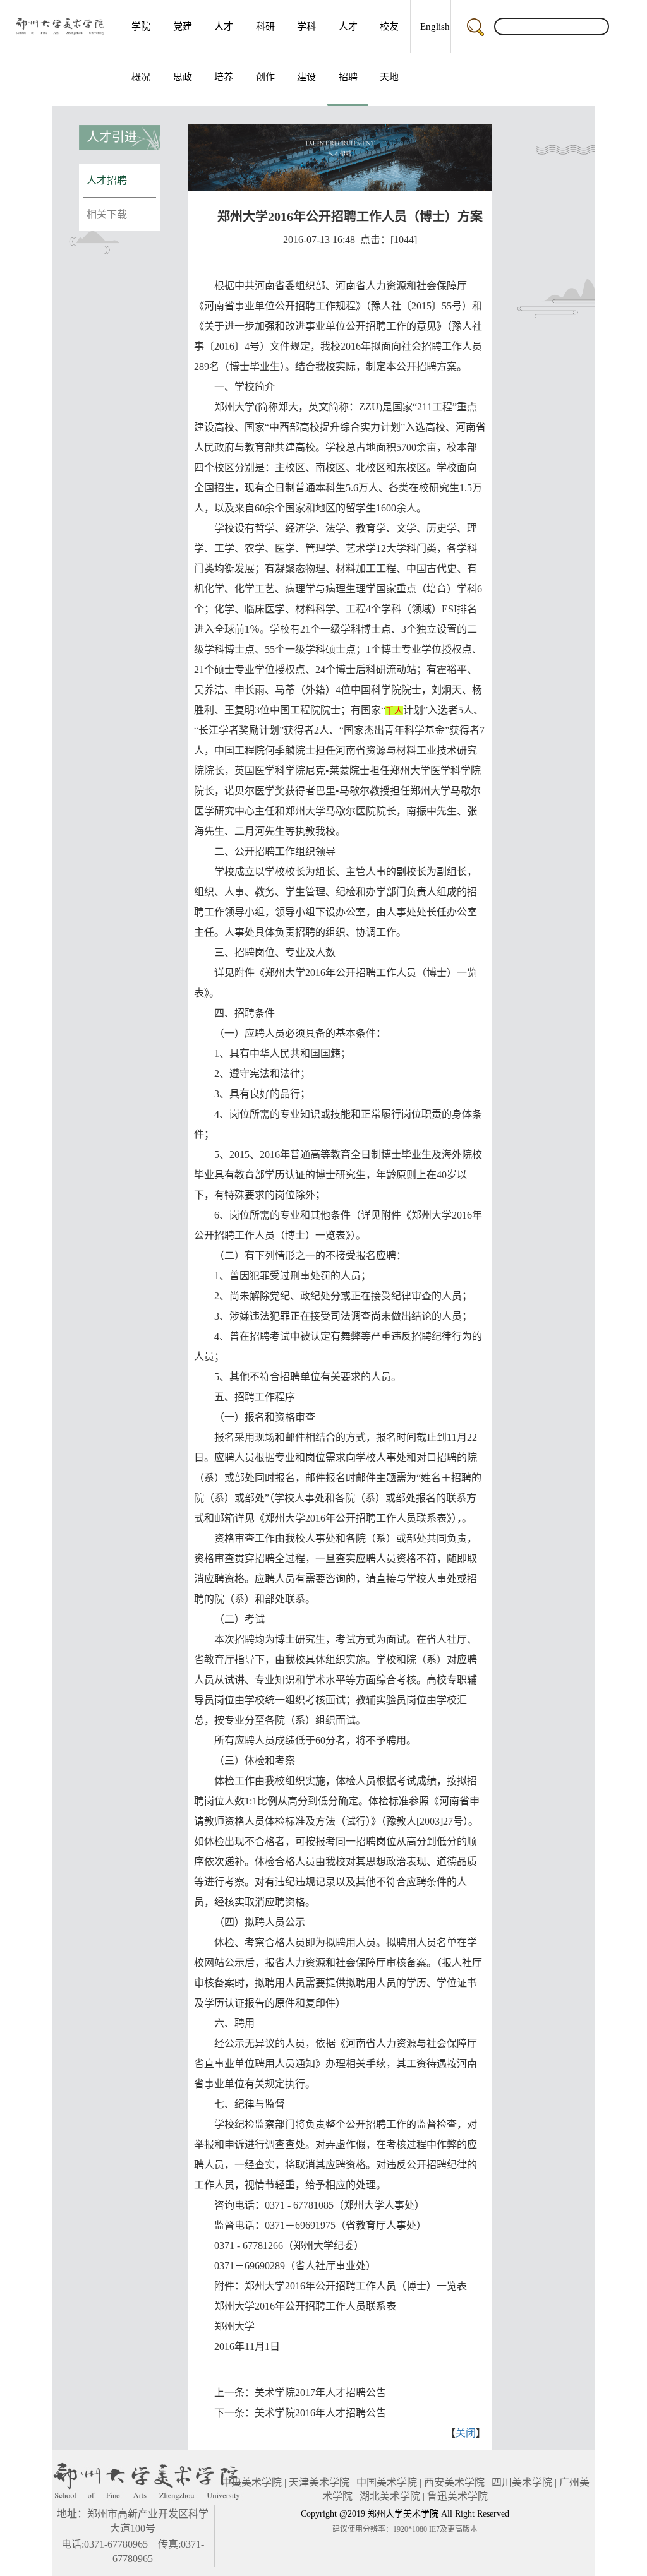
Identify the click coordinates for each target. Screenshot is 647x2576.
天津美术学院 (319, 2482)
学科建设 (306, 52)
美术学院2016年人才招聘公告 (320, 2413)
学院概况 (141, 52)
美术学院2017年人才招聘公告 (320, 2393)
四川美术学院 (522, 2482)
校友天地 (389, 52)
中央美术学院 (251, 2482)
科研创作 (265, 52)
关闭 (466, 2433)
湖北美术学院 (390, 2496)
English (435, 27)
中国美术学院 (387, 2482)
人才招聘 (348, 52)
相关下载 (107, 214)
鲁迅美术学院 (457, 2496)
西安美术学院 (454, 2482)
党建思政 (183, 52)
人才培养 (224, 52)
